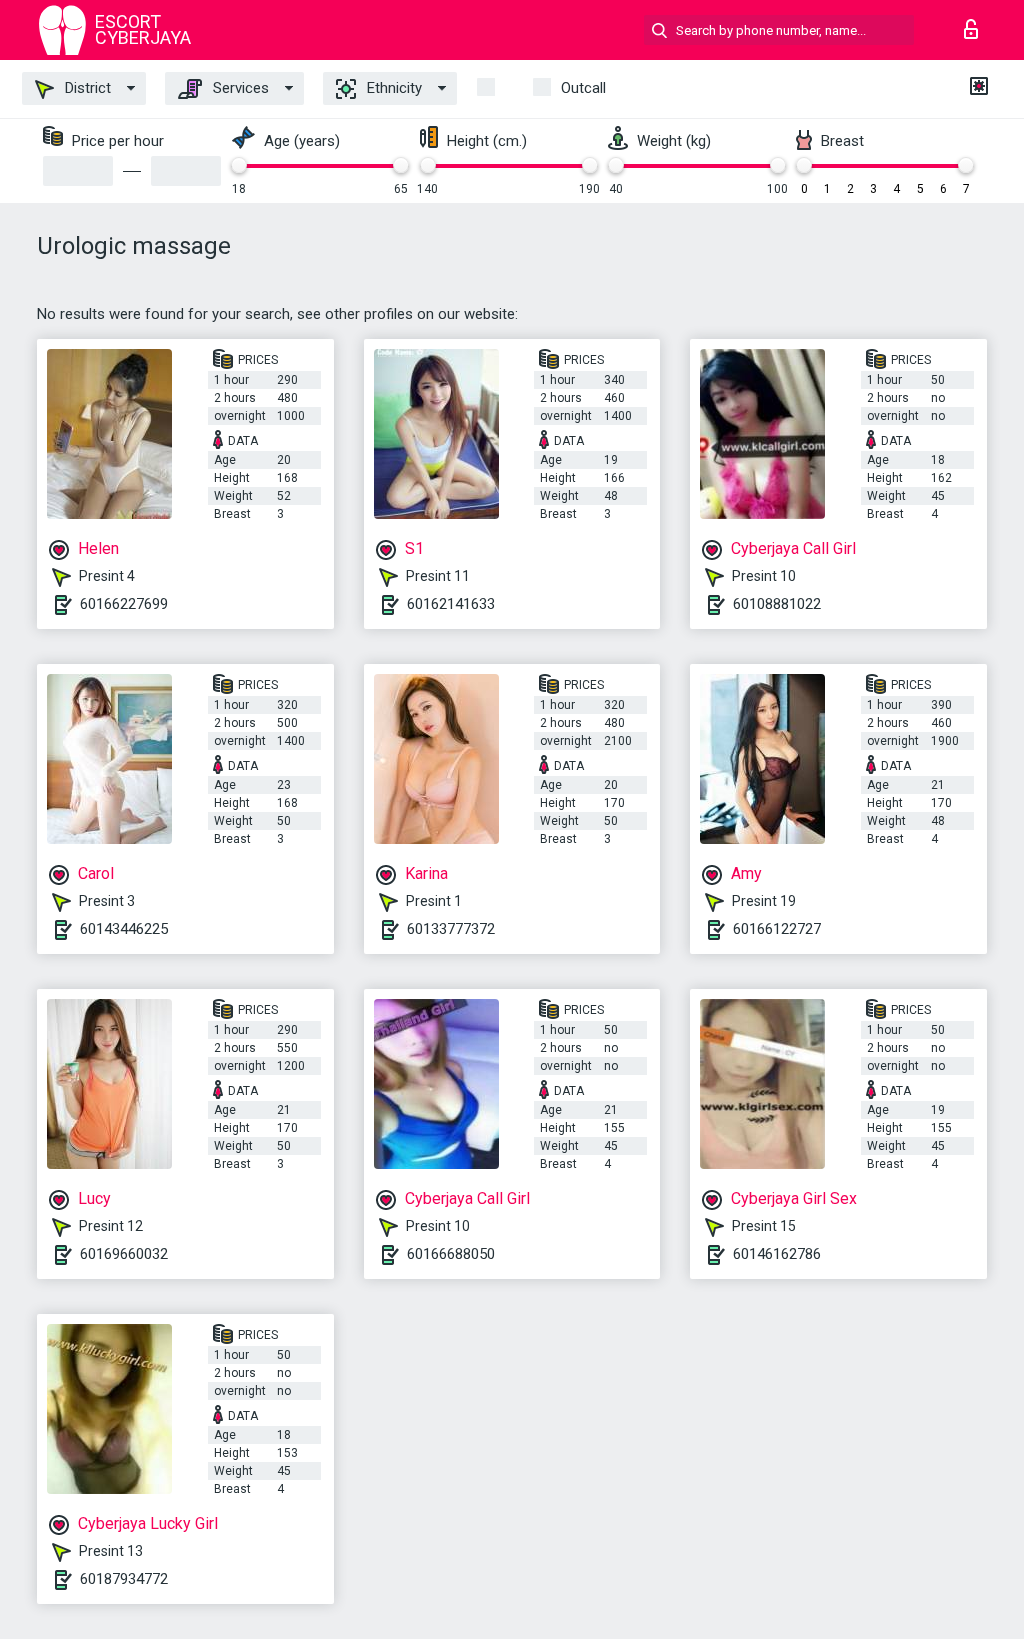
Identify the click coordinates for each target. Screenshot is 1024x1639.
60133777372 (451, 929)
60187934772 (124, 1579)
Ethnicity (392, 88)
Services (239, 88)
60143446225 (124, 929)
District (86, 88)
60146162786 (777, 1254)
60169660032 (124, 1254)
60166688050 (451, 1254)
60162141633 (451, 604)
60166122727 (777, 929)
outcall (583, 88)
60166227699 (124, 604)
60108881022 (777, 604)
